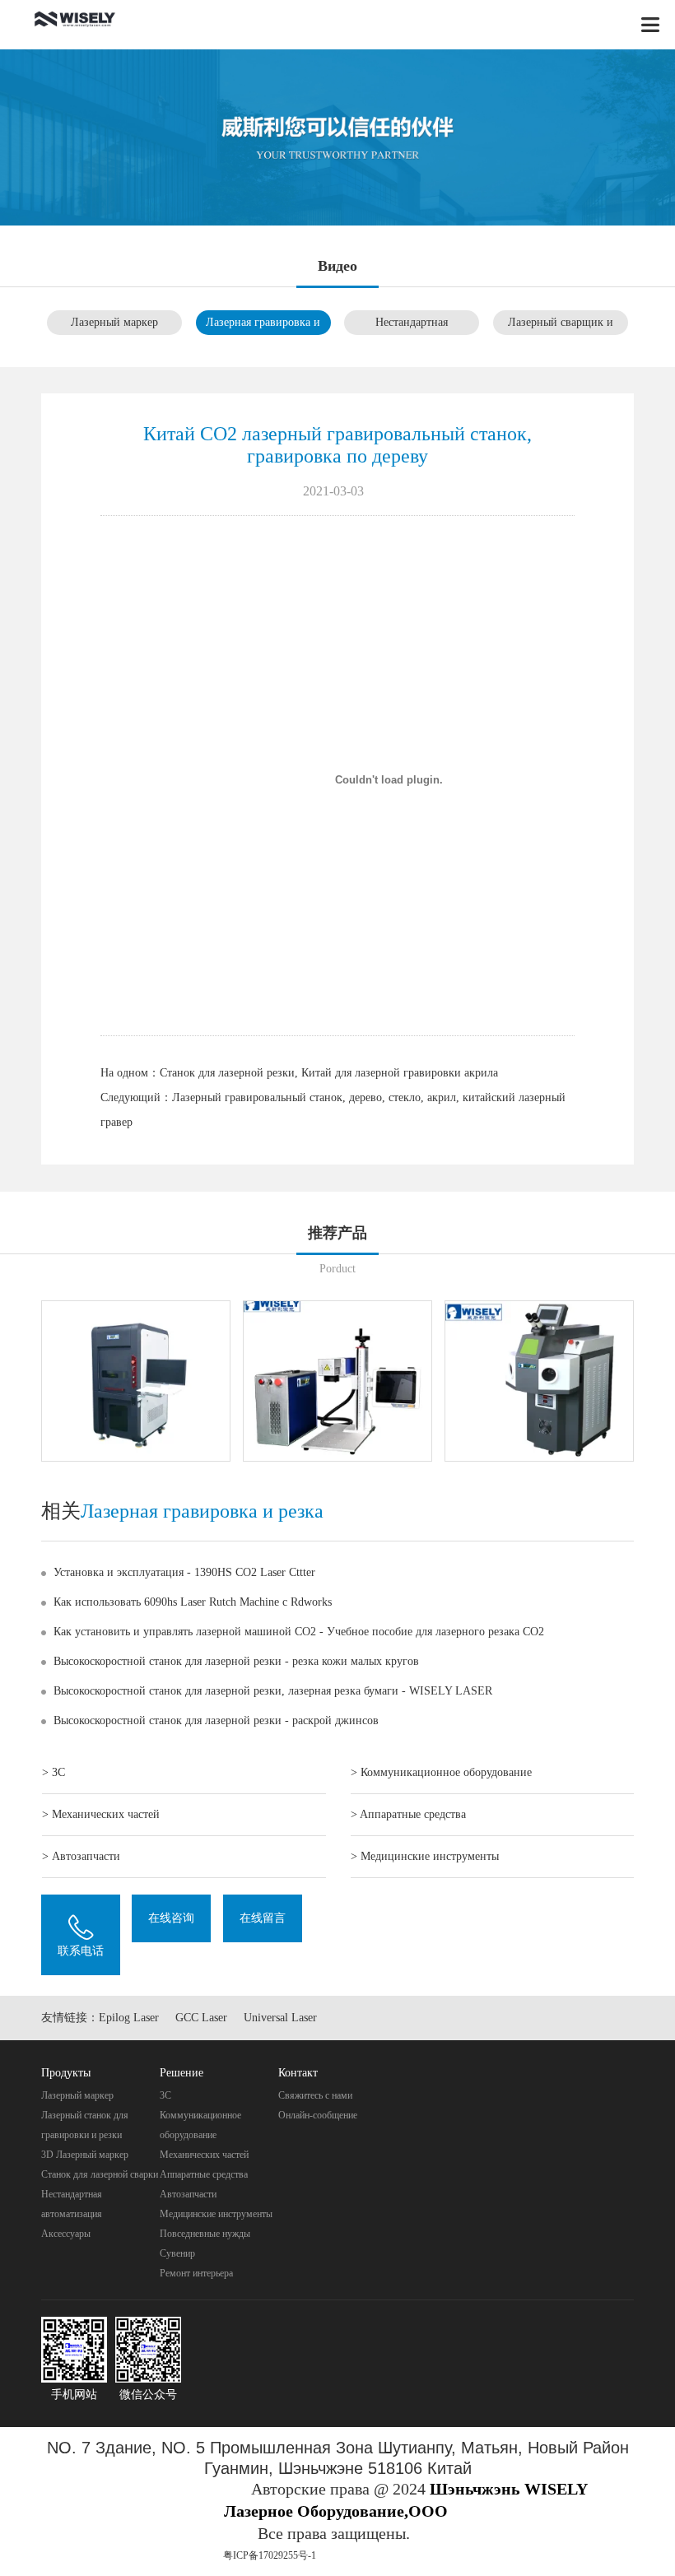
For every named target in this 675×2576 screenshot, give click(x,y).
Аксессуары (66, 2234)
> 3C (54, 1772)
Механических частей (204, 2155)
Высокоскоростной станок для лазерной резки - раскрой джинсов (216, 1720)
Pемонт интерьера (196, 2273)
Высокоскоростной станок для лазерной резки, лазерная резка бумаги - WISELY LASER (273, 1691)
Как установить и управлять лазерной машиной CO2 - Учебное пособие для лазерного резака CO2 (299, 1632)
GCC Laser (201, 2018)
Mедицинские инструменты (216, 2214)
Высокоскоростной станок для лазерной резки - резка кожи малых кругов (236, 1661)
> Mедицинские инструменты (425, 1856)
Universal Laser (280, 2018)
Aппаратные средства (204, 2174)
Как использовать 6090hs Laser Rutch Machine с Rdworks (193, 1602)
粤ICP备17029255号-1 (270, 2555)
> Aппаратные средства (408, 1814)
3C (165, 2095)
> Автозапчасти (81, 1856)
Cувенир (177, 2253)
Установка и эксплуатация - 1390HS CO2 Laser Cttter (184, 1572)
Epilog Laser (129, 2018)
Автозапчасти (188, 2194)
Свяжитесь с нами (315, 2095)
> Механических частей (101, 1814)
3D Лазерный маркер (85, 2155)
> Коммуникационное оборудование (441, 1772)
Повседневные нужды (205, 2234)
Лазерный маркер (114, 322)
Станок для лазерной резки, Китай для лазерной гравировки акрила (329, 1073)
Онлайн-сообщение (318, 2115)
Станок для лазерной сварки (100, 2174)
